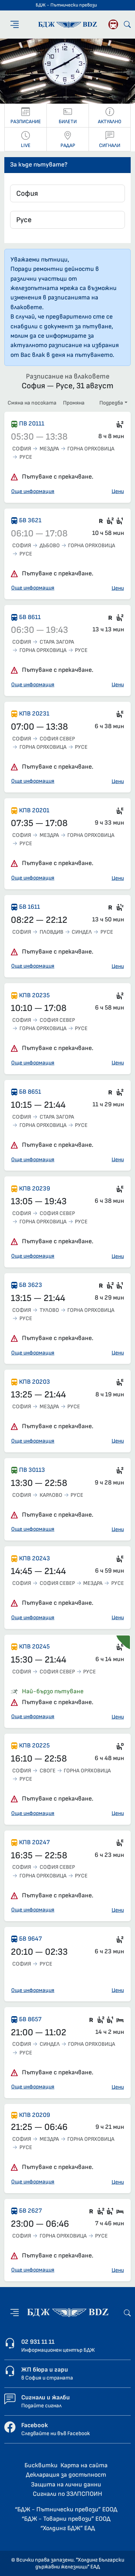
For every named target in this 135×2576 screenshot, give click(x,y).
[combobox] (67, 193)
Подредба (111, 403)
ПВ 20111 (32, 423)
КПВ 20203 (35, 1382)
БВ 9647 (30, 1939)
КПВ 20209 (35, 2115)
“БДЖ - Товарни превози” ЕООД (66, 2519)
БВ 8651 (30, 1092)
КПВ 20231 (34, 714)
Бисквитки (41, 2465)
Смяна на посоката (32, 403)
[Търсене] (127, 24)
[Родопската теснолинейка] (113, 24)
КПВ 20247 (34, 1842)
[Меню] (15, 24)
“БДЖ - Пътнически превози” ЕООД (66, 2509)
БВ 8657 (30, 2019)
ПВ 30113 (32, 1470)
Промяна (74, 403)
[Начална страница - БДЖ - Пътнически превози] (68, 2313)
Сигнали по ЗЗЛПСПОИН (67, 2494)
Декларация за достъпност (66, 2475)
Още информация (33, 491)
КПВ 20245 (34, 1646)
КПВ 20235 (34, 995)
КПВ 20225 (34, 1745)
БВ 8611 (30, 617)
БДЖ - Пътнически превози (66, 5)
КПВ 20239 (35, 1188)
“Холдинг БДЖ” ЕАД (68, 2528)
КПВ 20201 (34, 810)
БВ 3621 (30, 520)
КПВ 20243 (35, 1558)
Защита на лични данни (66, 2484)
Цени (118, 491)
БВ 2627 (30, 2211)
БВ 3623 (31, 1285)
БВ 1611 (30, 907)
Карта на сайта (84, 2465)
